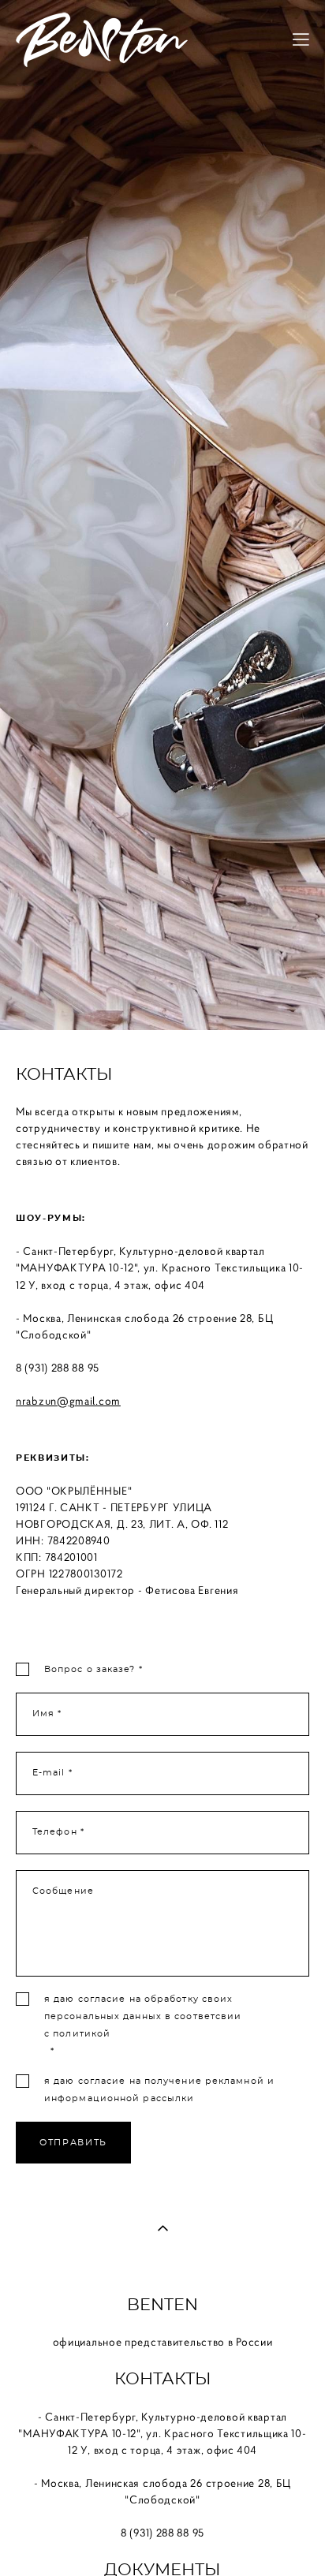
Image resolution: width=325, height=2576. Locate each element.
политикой (82, 2034)
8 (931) (34, 1368)
